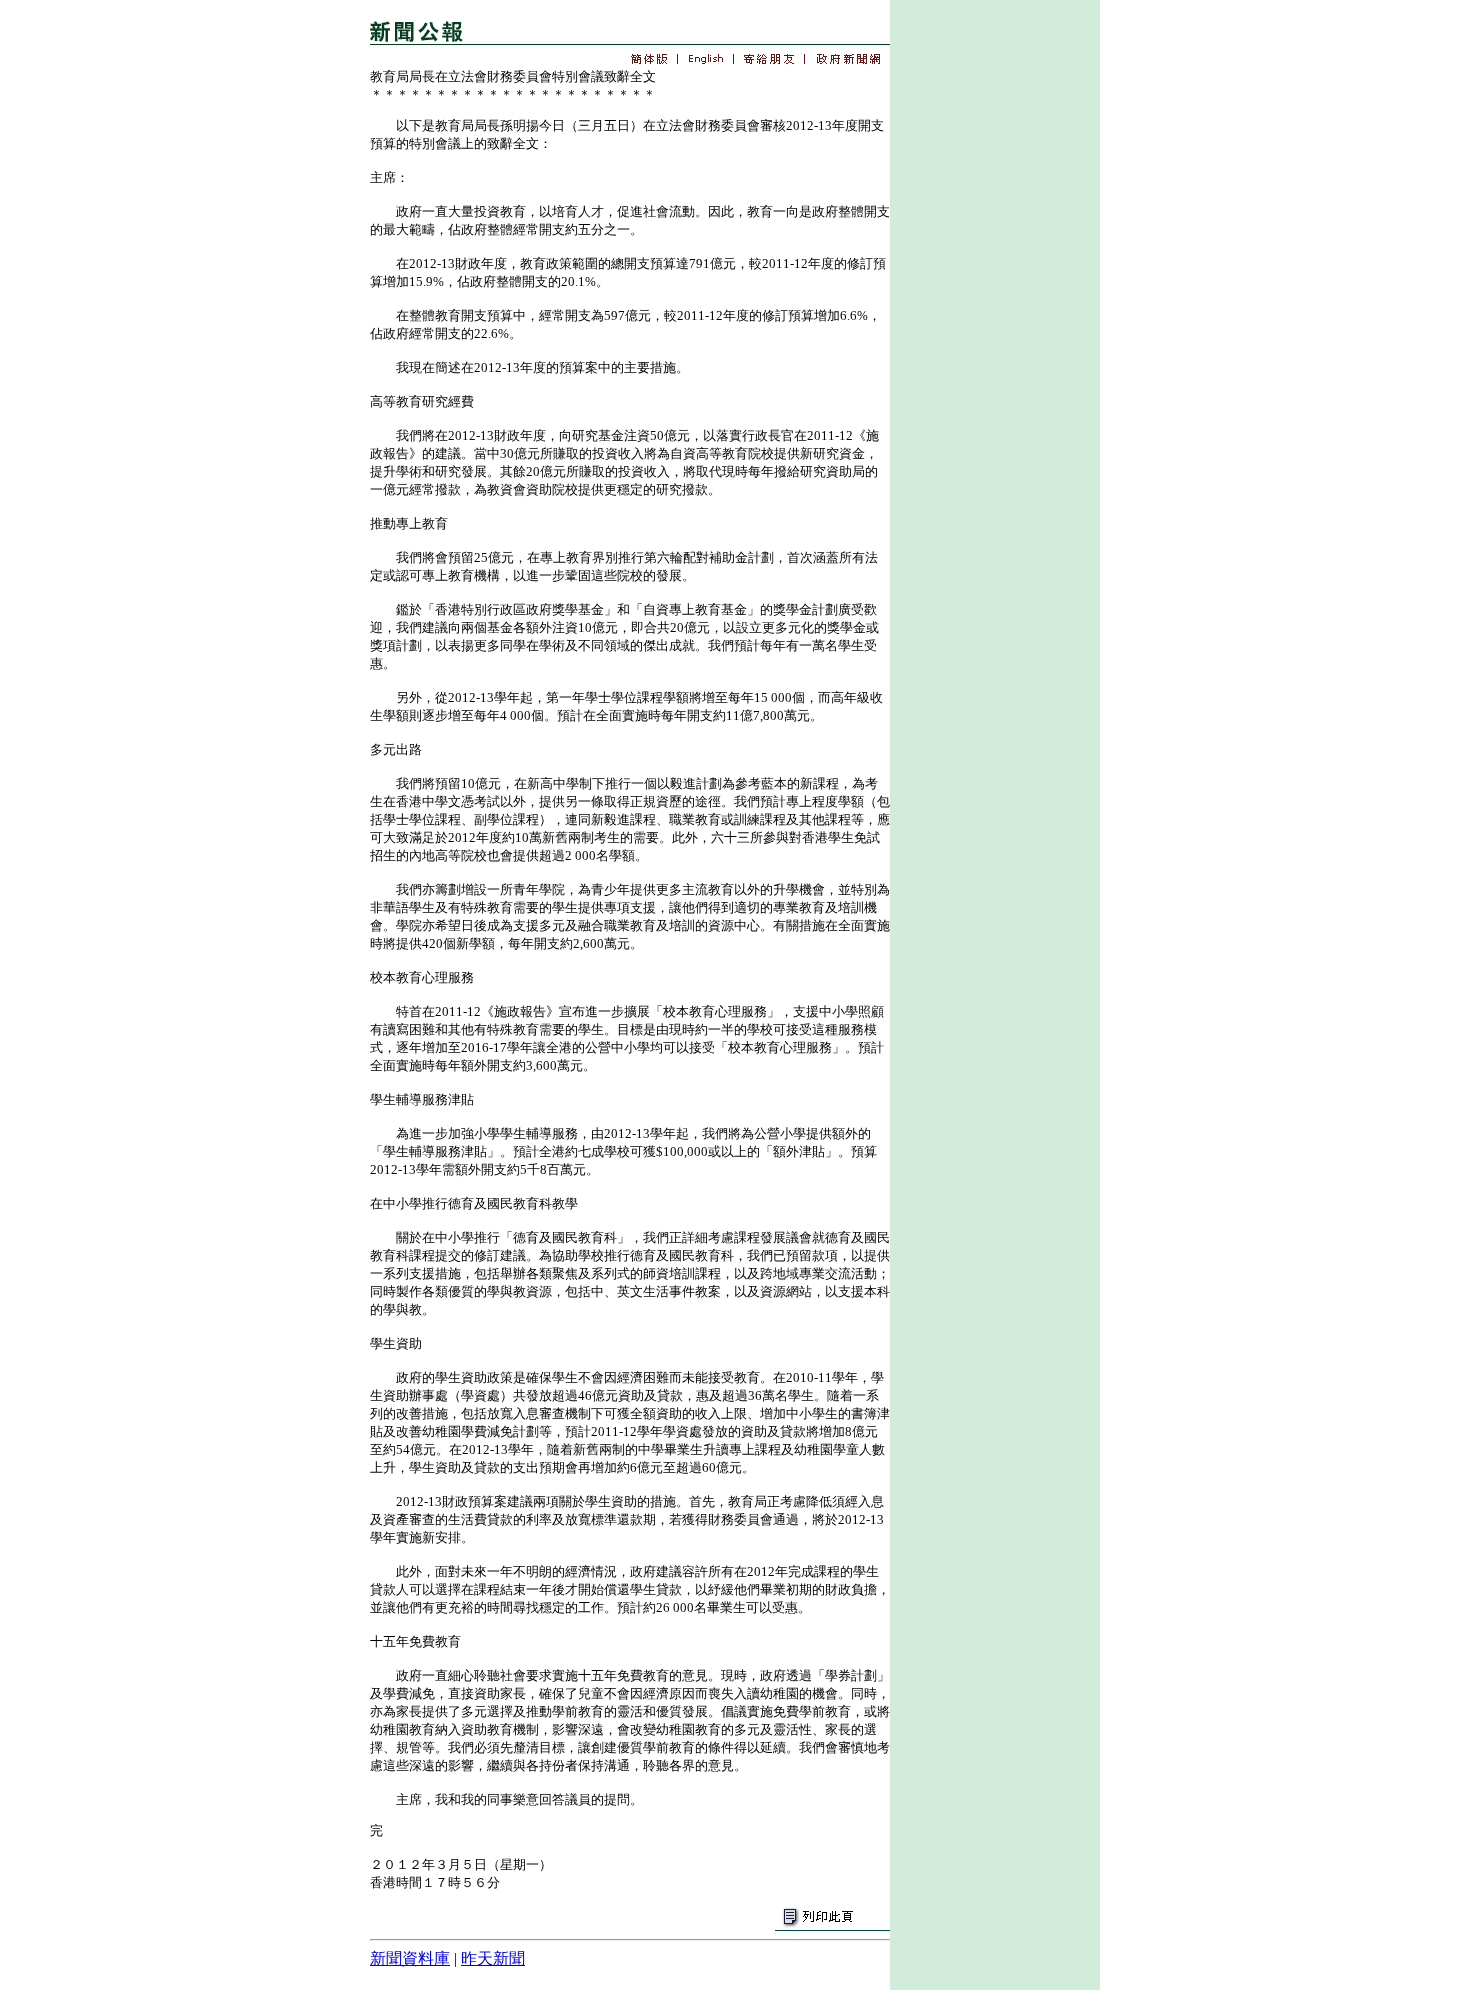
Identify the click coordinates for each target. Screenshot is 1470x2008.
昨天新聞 (493, 1958)
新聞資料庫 (410, 1958)
